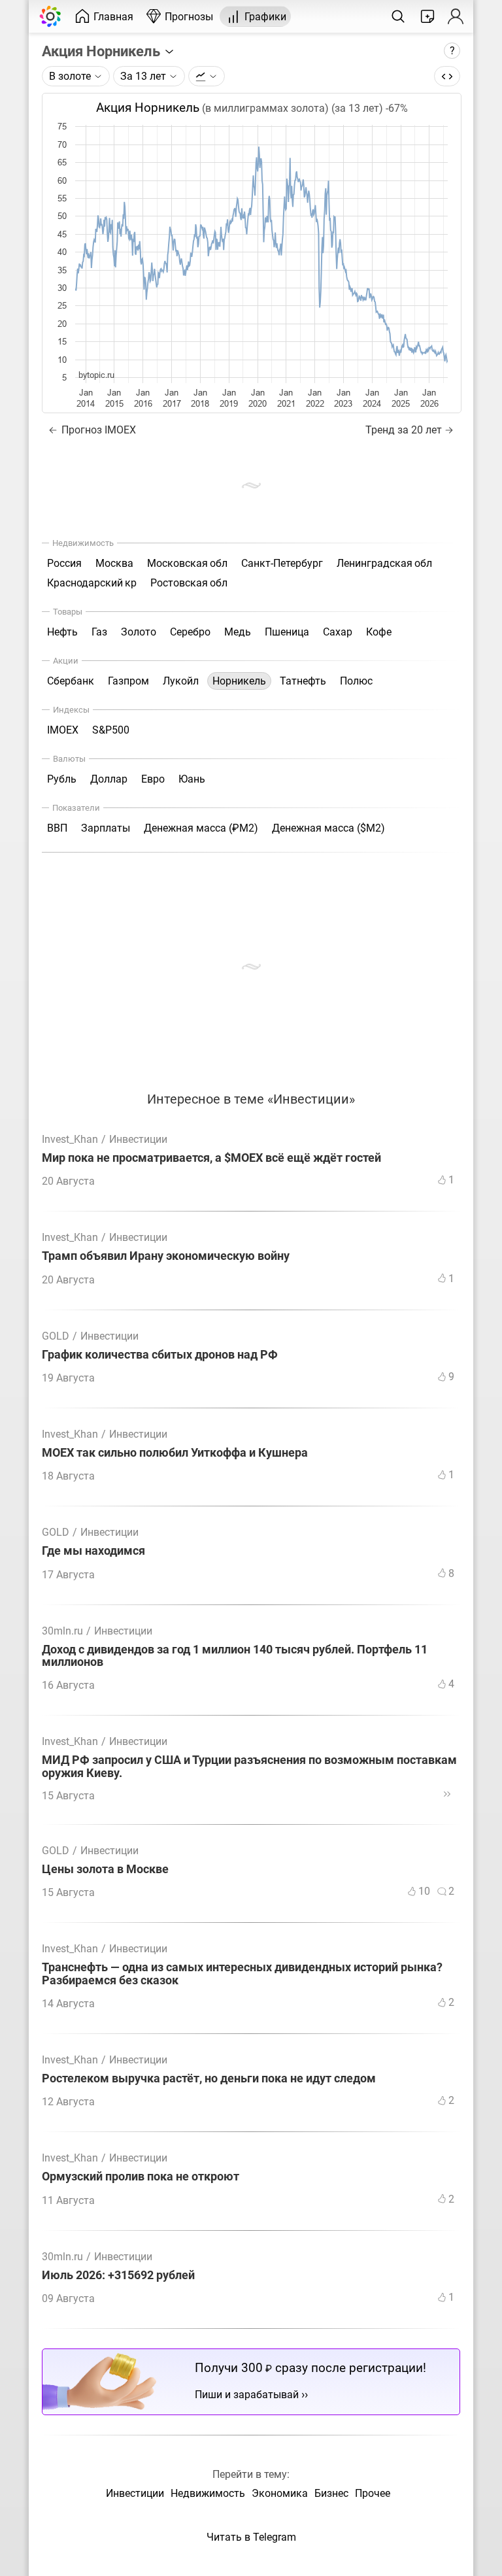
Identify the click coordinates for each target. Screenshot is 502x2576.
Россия (64, 563)
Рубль (62, 779)
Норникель (239, 681)
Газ (99, 632)
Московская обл (187, 563)
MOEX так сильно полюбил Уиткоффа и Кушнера (175, 1453)
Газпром (128, 681)
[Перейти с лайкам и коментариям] (447, 1794)
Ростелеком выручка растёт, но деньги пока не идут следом (209, 2079)
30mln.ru (62, 1631)
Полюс (356, 681)
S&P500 (111, 730)
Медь (238, 632)
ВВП (57, 828)
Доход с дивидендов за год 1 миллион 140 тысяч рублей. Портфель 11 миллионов (235, 1656)
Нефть (62, 632)
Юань (192, 779)
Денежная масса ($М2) (328, 828)
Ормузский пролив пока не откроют (141, 2177)
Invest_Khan (70, 1139)
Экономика (280, 2493)
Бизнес (331, 2493)
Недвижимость (208, 2493)
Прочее (373, 2493)
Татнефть (303, 681)
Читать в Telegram (251, 2537)
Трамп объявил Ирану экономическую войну (166, 1256)
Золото (139, 632)
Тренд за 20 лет (404, 430)
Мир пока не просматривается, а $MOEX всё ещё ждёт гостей (211, 1158)
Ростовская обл (189, 583)
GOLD (56, 1336)
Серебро (190, 632)
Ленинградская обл (384, 563)
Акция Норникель (103, 51)
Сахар (338, 632)
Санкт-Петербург (282, 563)
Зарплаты (106, 828)
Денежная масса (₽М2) (201, 828)
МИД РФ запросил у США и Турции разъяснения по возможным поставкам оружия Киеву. (249, 1767)
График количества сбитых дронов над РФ (160, 1355)
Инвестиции (138, 1139)
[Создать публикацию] (427, 16)
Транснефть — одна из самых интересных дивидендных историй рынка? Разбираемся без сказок (242, 1974)
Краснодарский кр (92, 583)
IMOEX (63, 730)
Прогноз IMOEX (97, 430)
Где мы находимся (93, 1551)
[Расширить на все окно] (447, 76)
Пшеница (287, 632)
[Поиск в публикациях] (398, 16)
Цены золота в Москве (105, 1870)
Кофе (379, 632)
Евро (153, 779)
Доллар (109, 779)
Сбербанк (71, 681)
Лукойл (181, 681)
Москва (114, 563)
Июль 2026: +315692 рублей (118, 2276)
